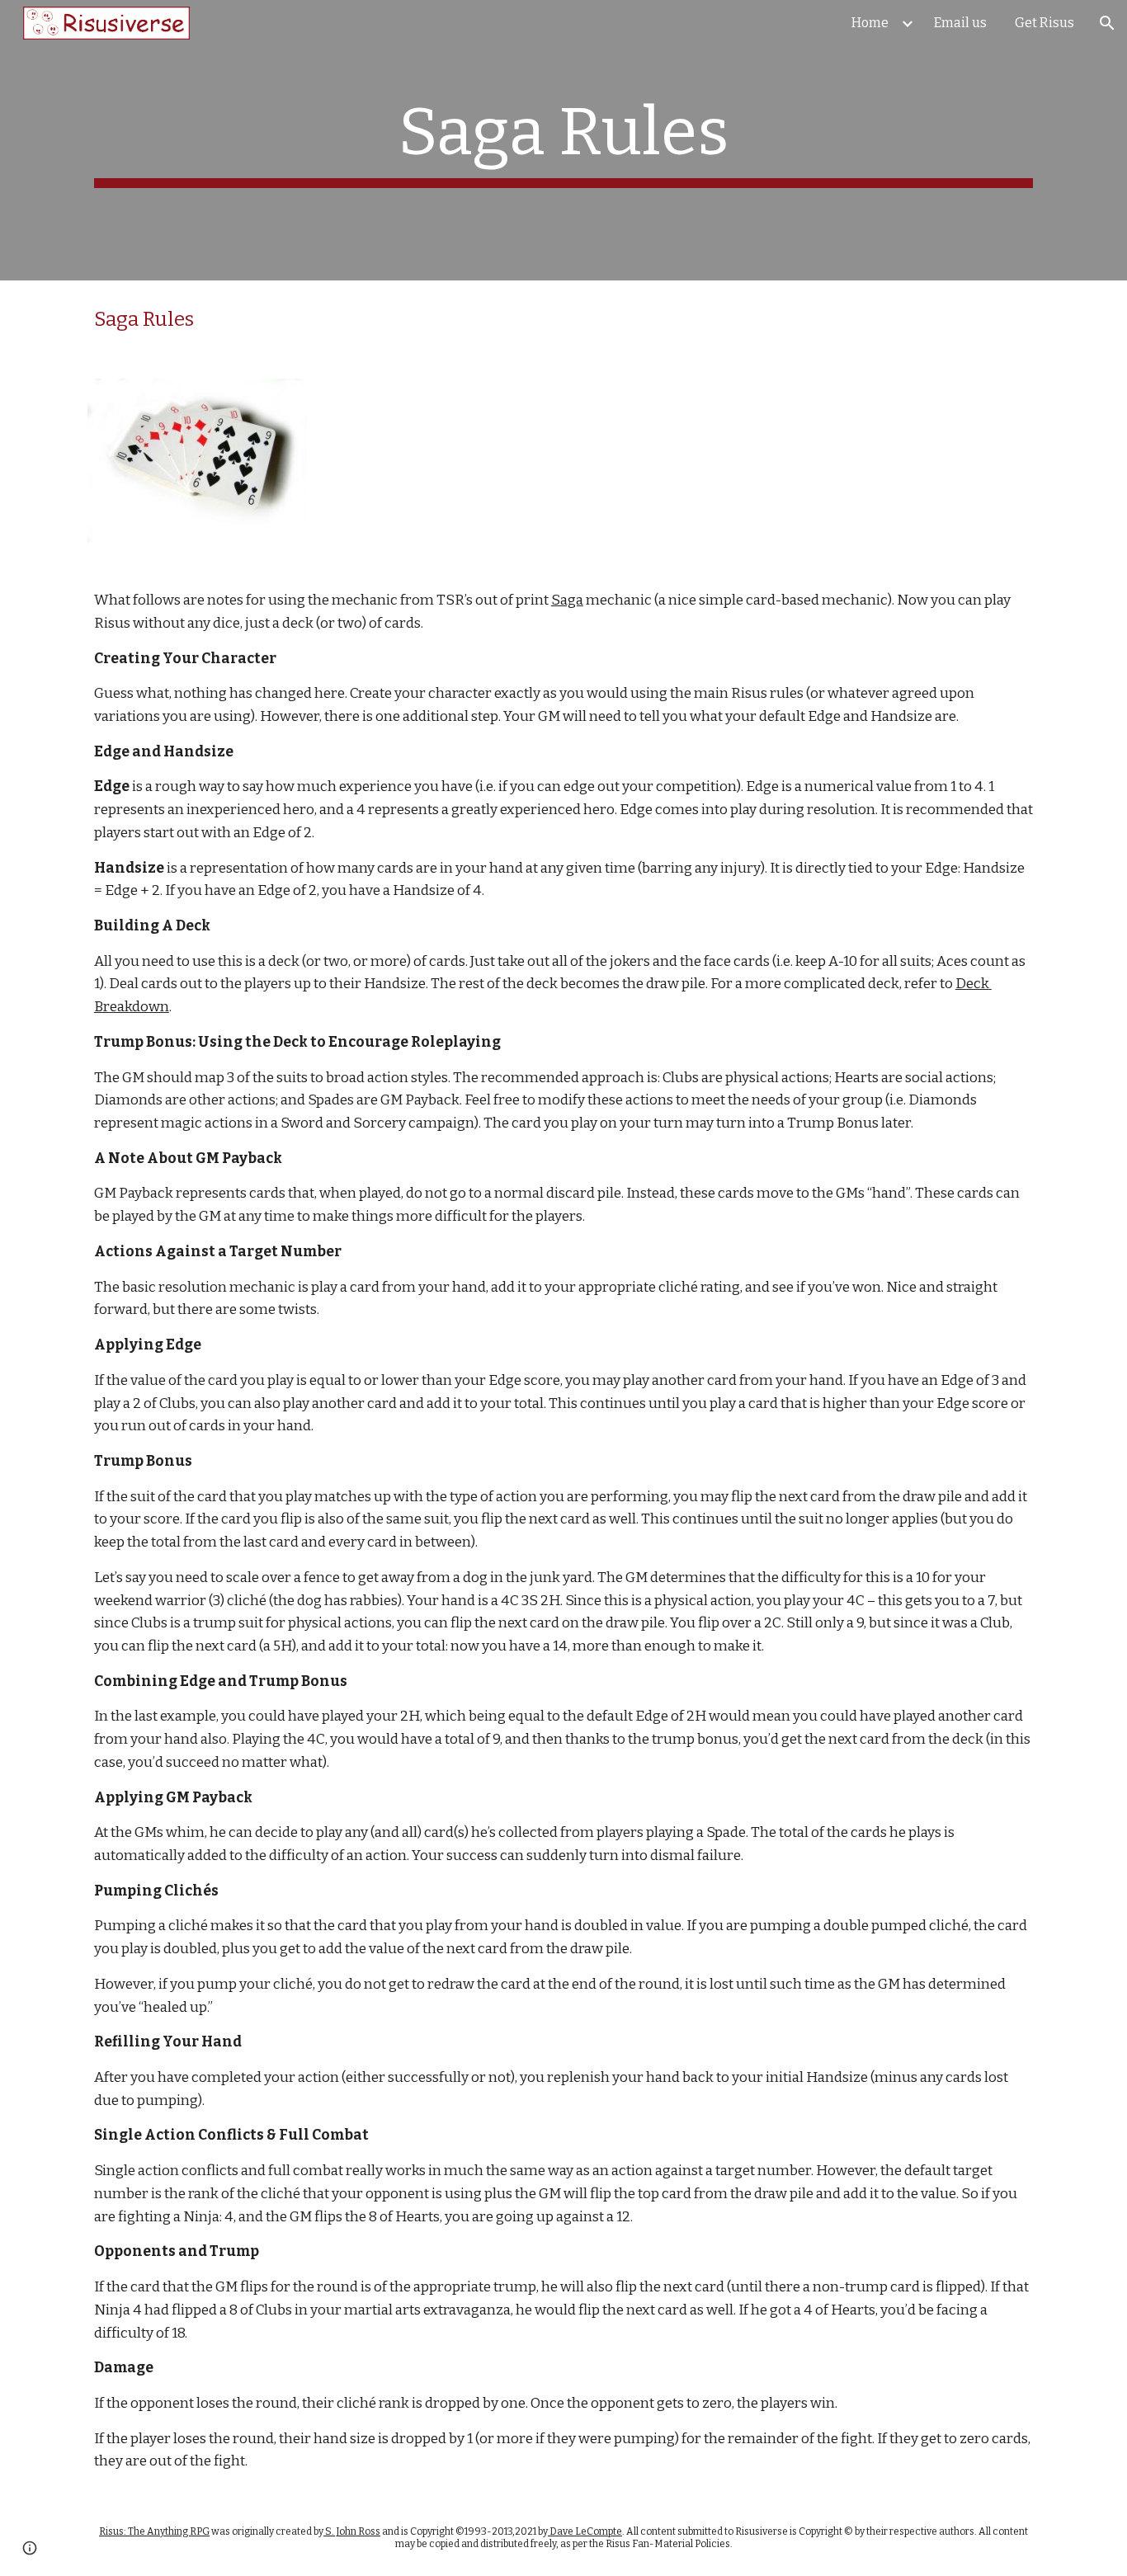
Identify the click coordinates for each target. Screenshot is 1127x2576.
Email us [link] (960, 23)
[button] (1107, 23)
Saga (567, 600)
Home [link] (870, 23)
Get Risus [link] (1044, 23)
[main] (563, 140)
